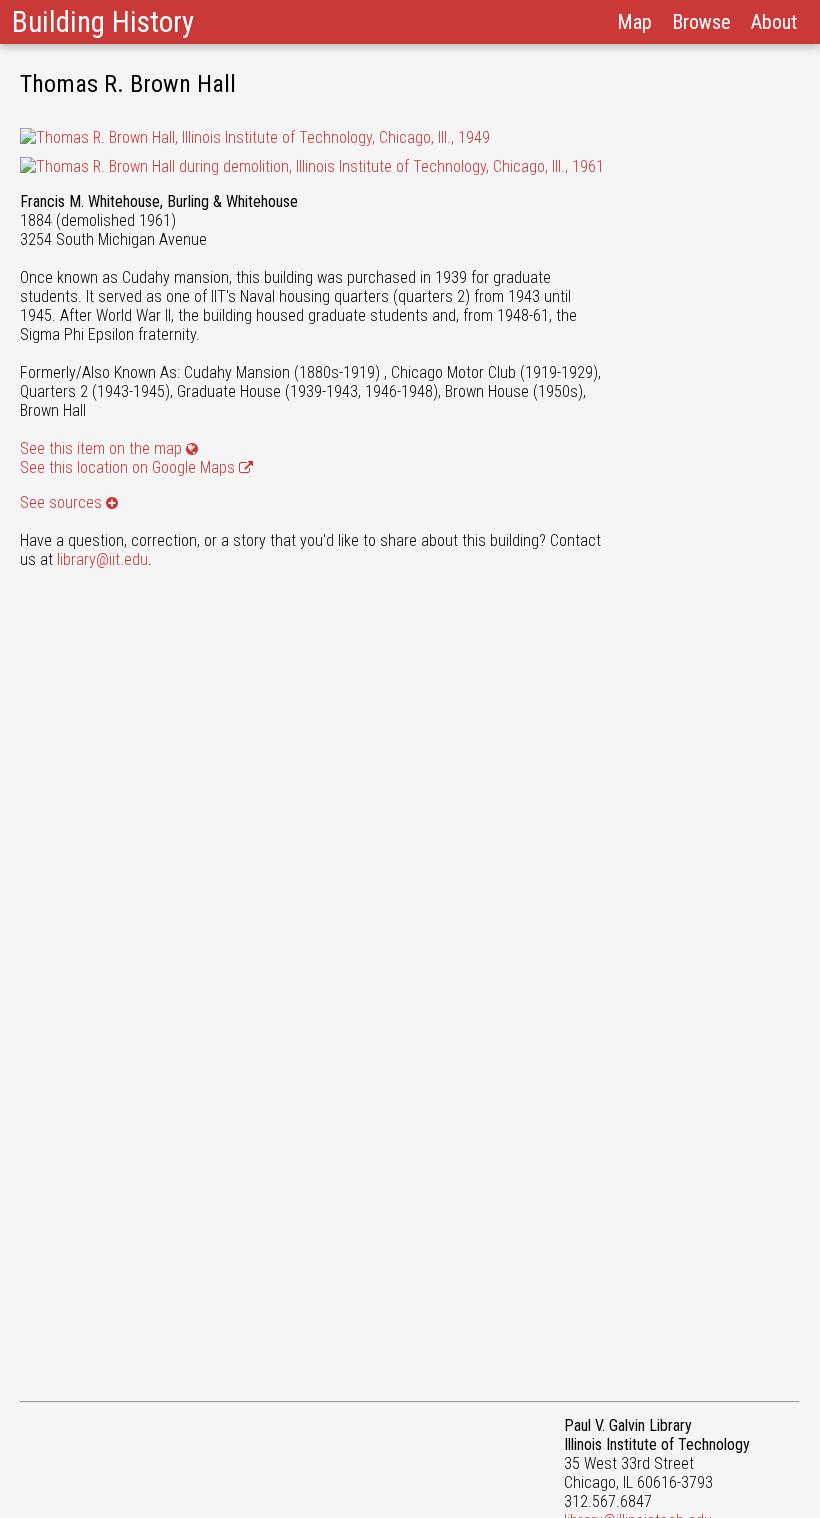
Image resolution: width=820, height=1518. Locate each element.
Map (634, 22)
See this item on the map (101, 448)
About (774, 22)
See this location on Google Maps (129, 467)
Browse (701, 22)
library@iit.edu (102, 559)
